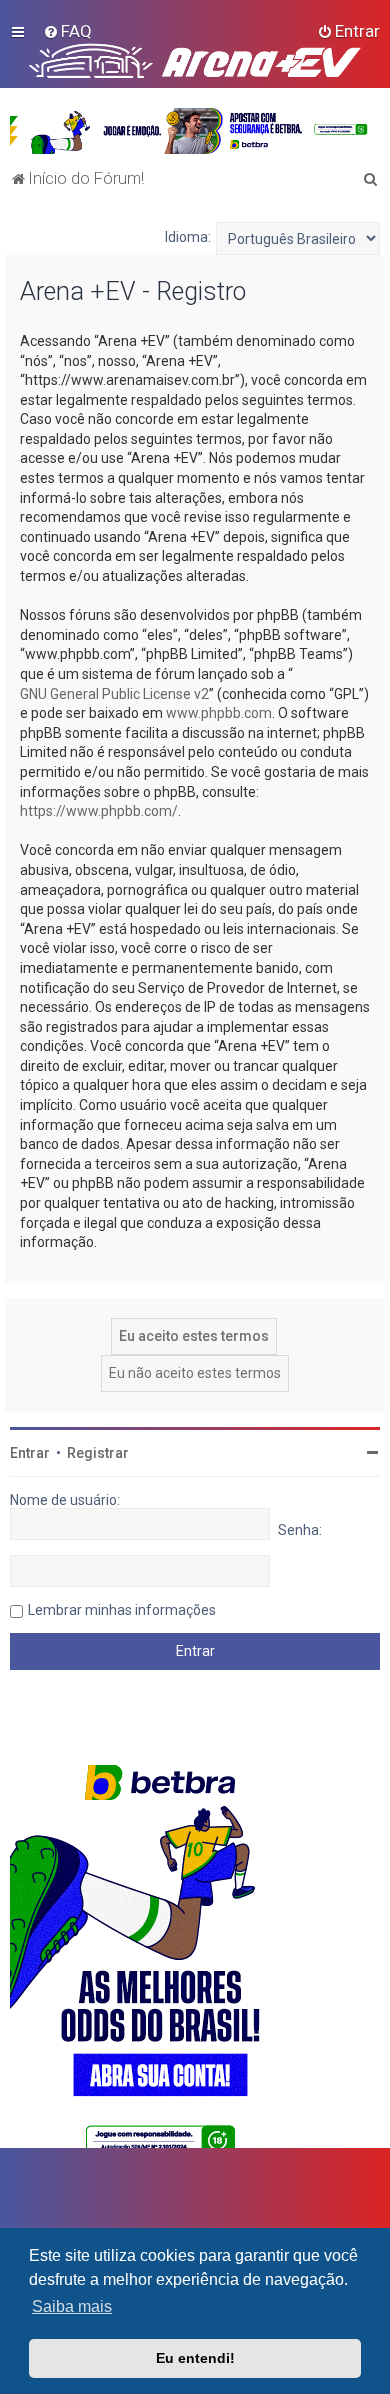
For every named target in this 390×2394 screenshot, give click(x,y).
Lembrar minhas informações (122, 1610)
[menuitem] (67, 31)
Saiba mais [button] (72, 2306)
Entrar (30, 1453)
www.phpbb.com (219, 713)
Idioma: (188, 237)
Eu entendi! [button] (195, 2358)
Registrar (98, 1453)
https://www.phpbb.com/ (99, 811)
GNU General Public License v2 (114, 694)
